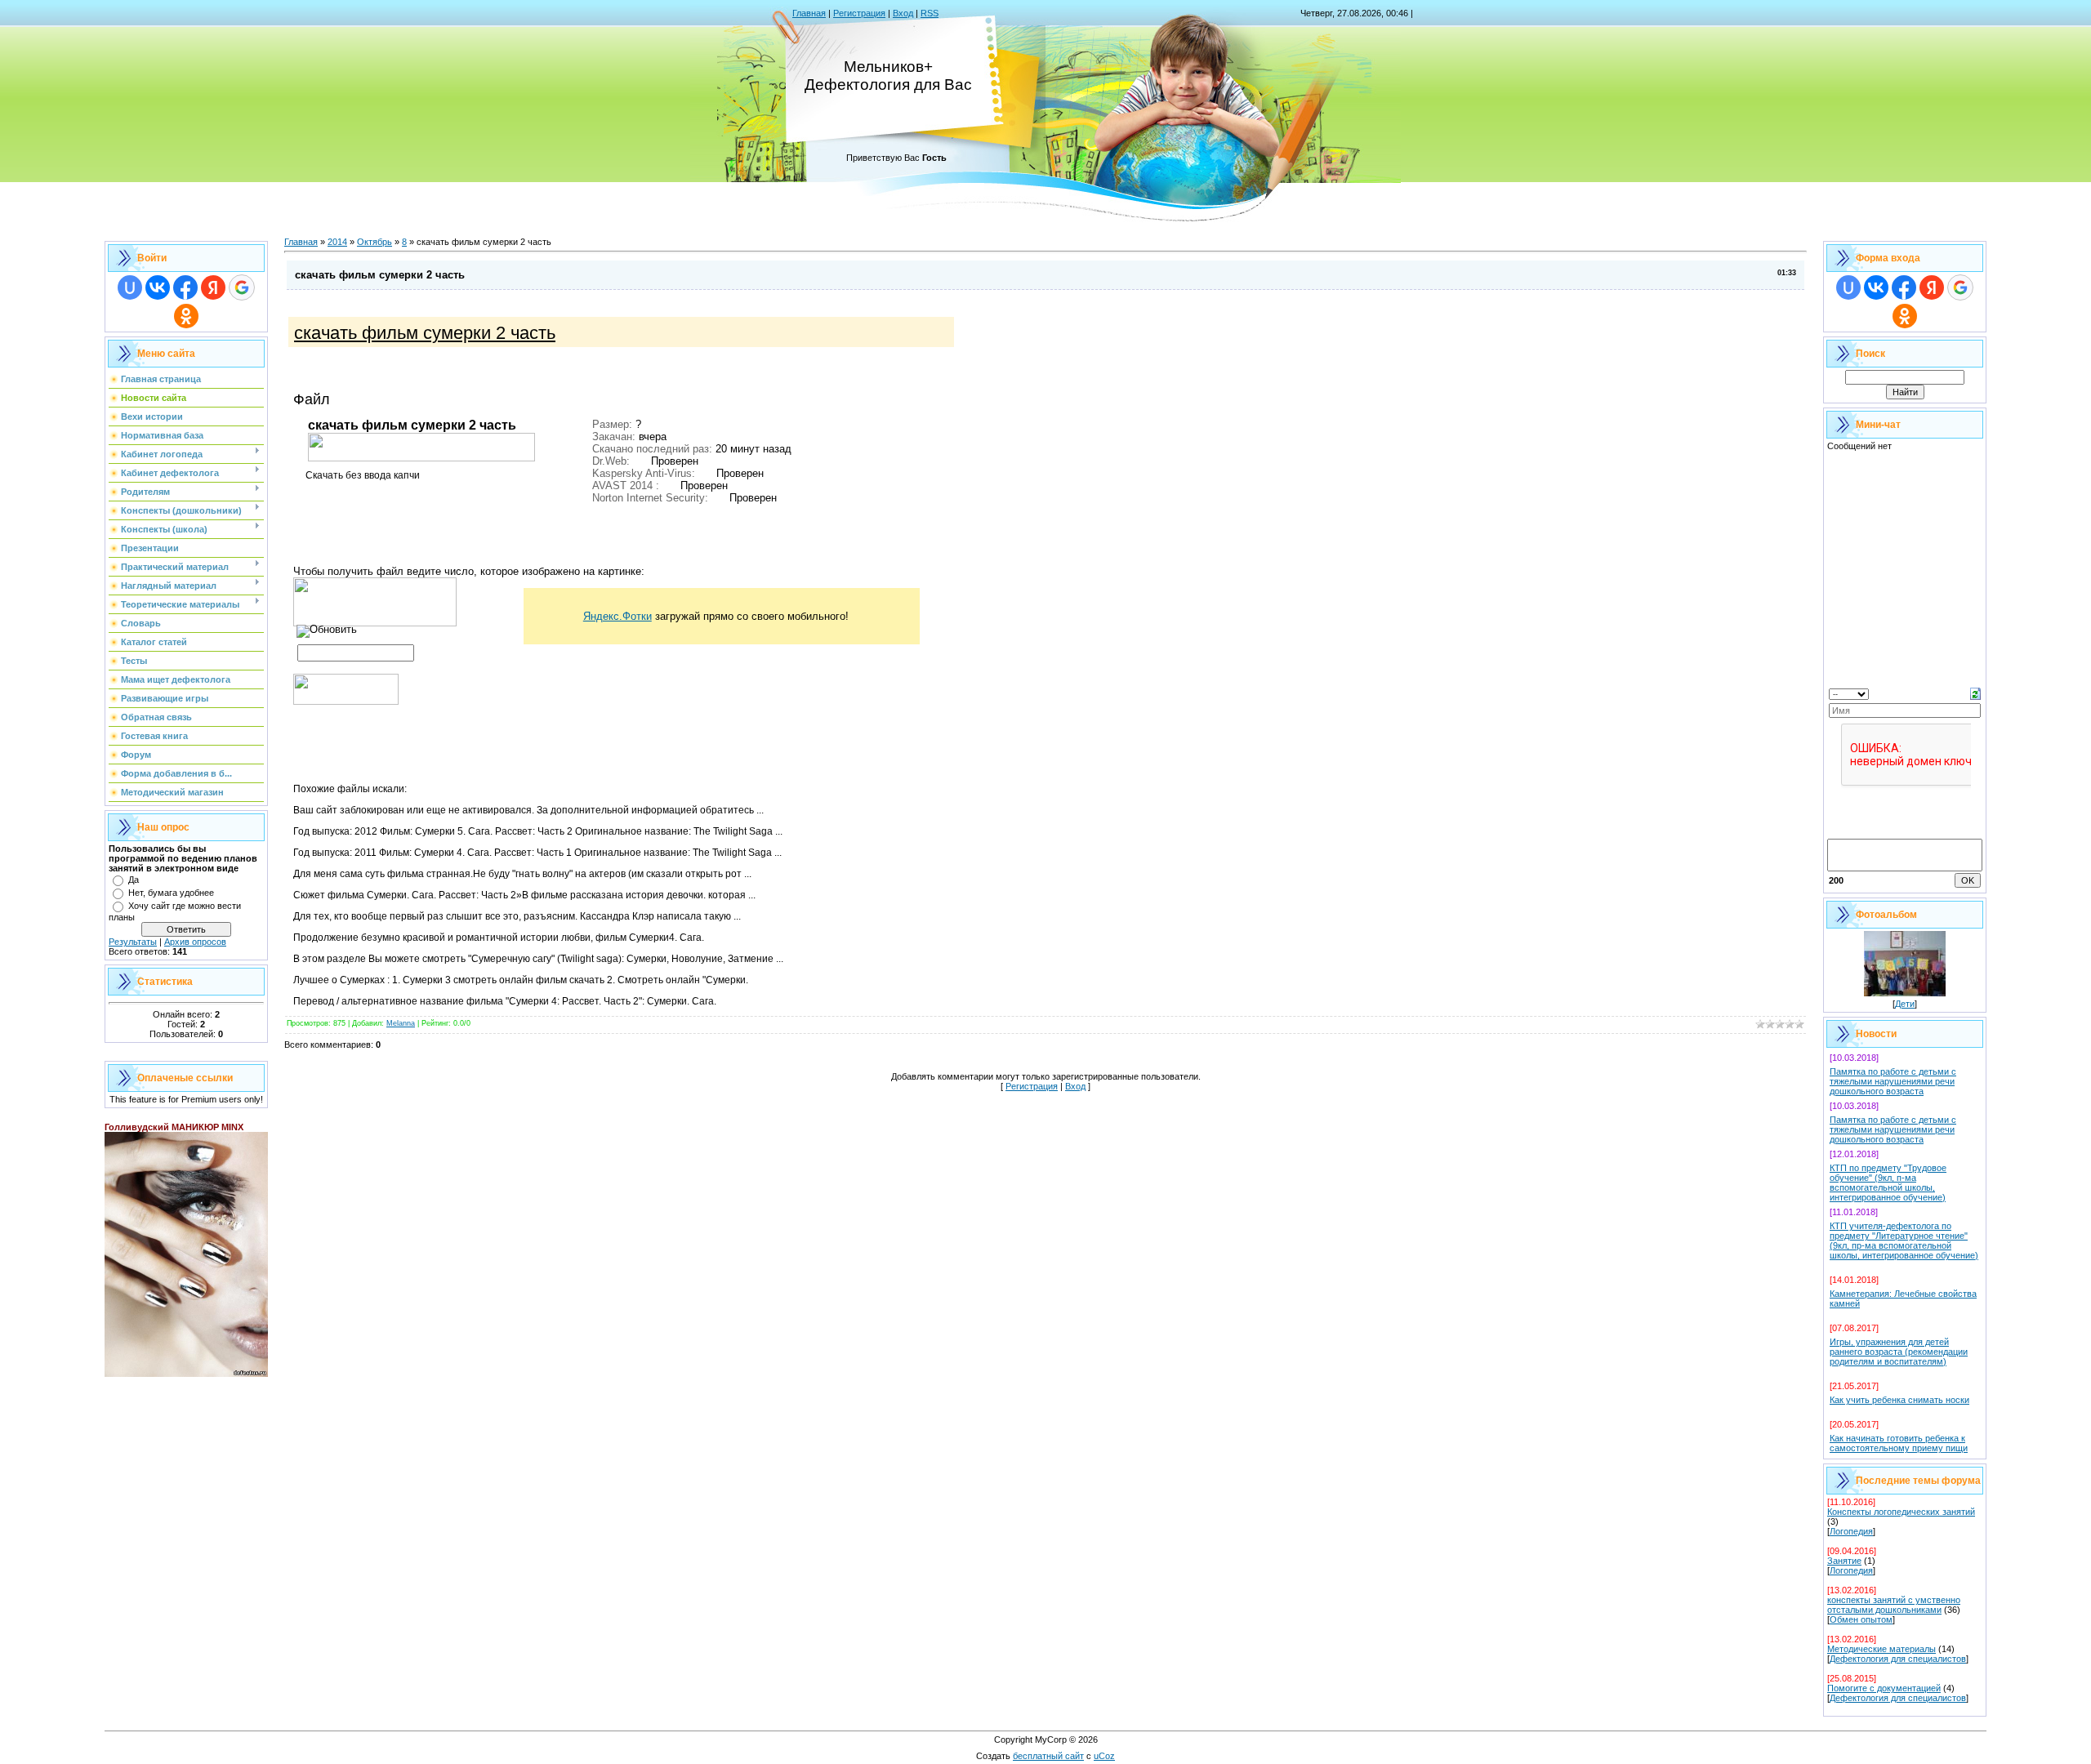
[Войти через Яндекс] (213, 287)
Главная (809, 13)
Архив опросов (195, 942)
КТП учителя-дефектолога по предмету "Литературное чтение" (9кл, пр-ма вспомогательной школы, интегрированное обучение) (1904, 1241)
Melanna (401, 1023)
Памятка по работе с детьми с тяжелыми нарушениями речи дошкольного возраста (1893, 1081)
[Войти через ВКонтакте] (158, 287)
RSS (930, 13)
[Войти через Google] (242, 287)
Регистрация (859, 13)
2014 (337, 242)
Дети (1905, 1004)
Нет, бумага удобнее (171, 893)
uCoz (1104, 1756)
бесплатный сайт (1048, 1756)
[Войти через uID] (130, 287)
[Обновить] (1975, 693)
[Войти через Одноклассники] (186, 316)
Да (134, 880)
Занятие (1844, 1561)
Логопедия (1851, 1531)
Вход (903, 13)
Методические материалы (1881, 1649)
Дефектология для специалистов (1898, 1659)
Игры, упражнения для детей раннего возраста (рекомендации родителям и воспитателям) (1899, 1352)
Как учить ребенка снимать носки (1899, 1400)
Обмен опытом (1861, 1619)
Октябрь (375, 242)
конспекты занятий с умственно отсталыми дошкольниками (1894, 1605)
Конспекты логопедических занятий (1901, 1512)
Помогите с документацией (1884, 1688)
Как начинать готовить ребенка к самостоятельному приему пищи (1899, 1443)
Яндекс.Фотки (617, 616)
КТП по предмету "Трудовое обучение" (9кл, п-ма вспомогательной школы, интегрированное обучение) (1888, 1183)
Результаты (133, 942)
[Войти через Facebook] (185, 287)
